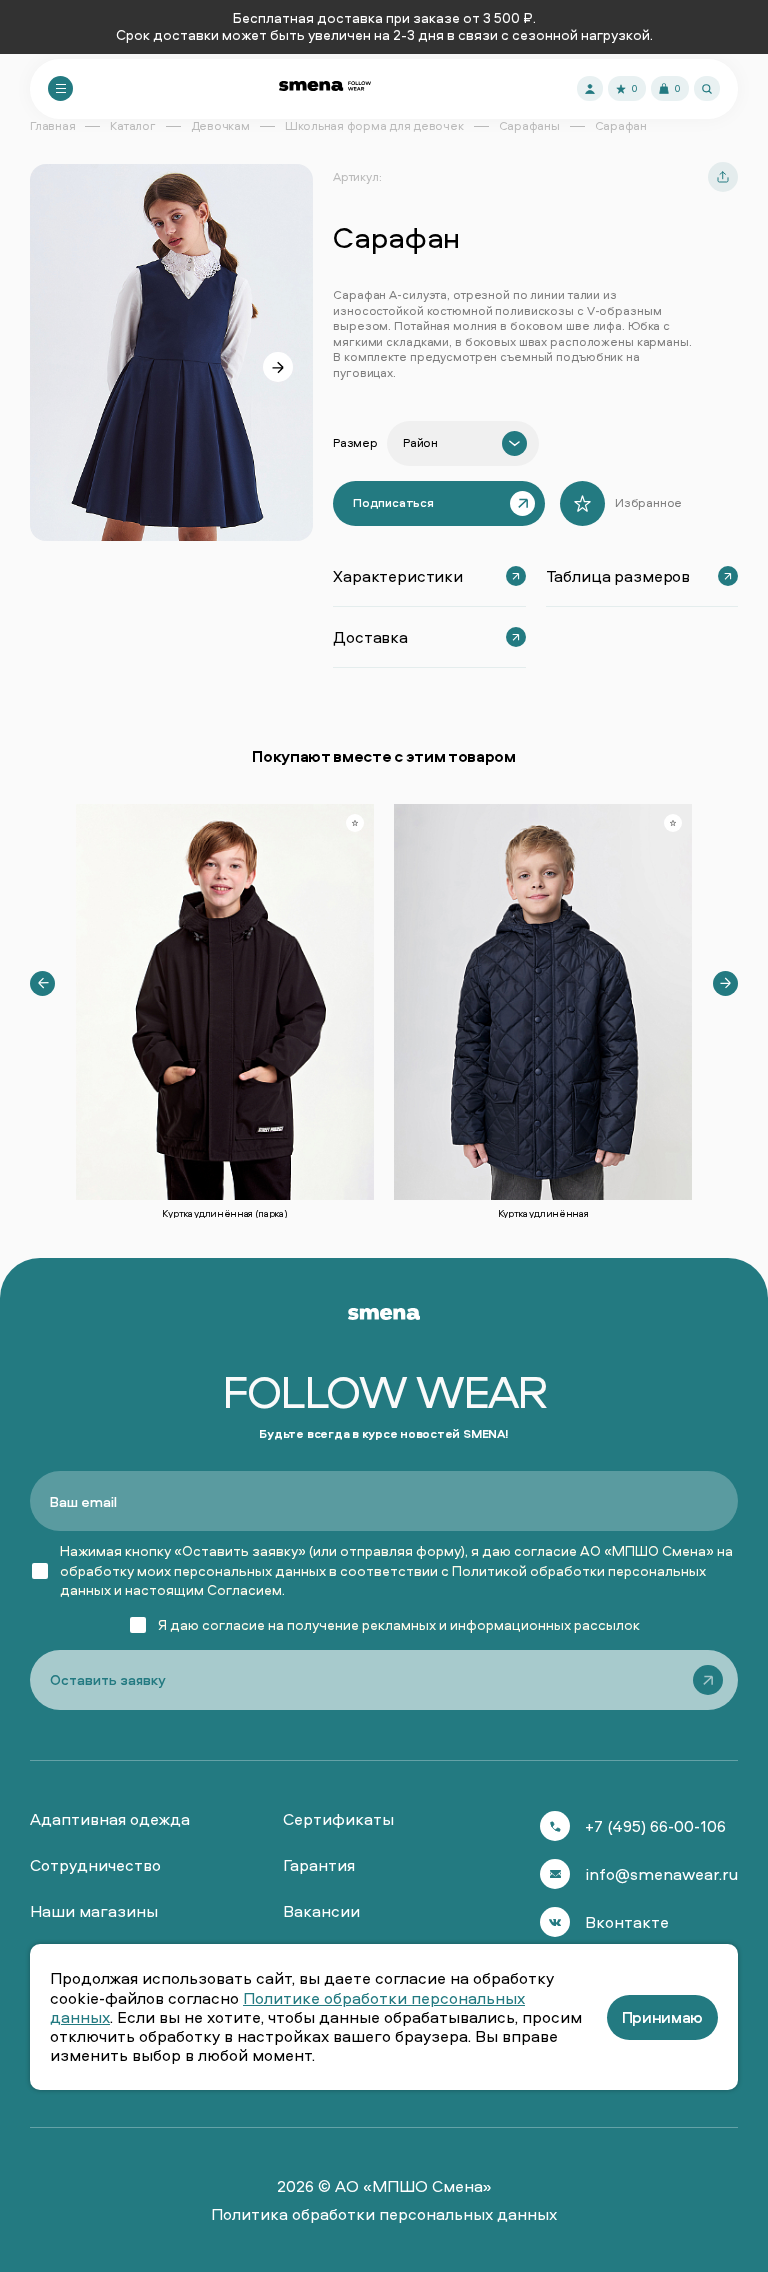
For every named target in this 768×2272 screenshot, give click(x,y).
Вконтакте (627, 1922)
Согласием (244, 1589)
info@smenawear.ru (661, 1874)
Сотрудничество (95, 1865)
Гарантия (319, 1865)
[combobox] (463, 443)
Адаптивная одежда (110, 1819)
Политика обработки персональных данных (384, 2214)
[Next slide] (278, 367)
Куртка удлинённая (543, 1213)
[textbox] (420, 443)
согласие (233, 1624)
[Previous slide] (42, 983)
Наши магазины (94, 1911)
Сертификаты (338, 1819)
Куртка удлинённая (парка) (224, 1213)
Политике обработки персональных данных (287, 2007)
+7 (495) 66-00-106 (655, 1826)
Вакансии (321, 1911)
